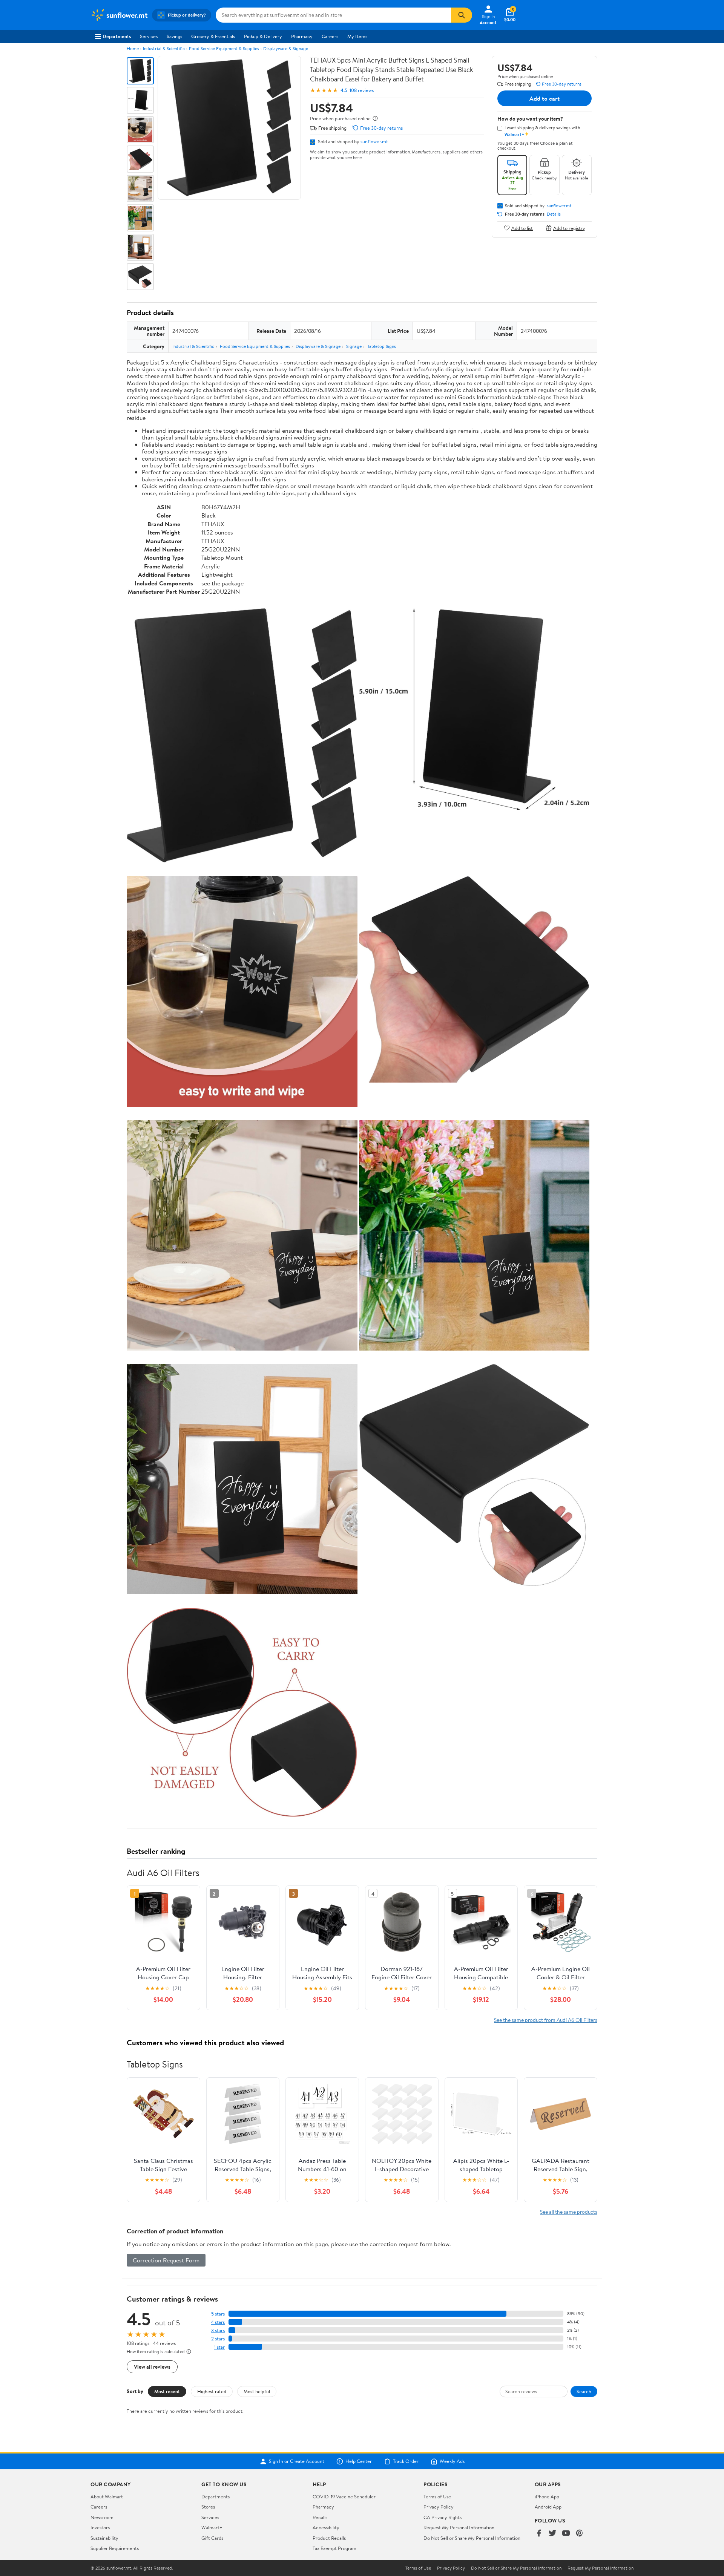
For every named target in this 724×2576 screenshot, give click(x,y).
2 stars (218, 2339)
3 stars (218, 2330)
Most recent (167, 2391)
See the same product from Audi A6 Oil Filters (546, 2020)
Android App (548, 2507)
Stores (208, 2507)
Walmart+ (212, 2527)
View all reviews (152, 2367)
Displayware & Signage (286, 48)
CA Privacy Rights (443, 2517)
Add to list (522, 228)
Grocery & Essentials (213, 36)
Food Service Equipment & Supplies (224, 48)
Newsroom (102, 2517)
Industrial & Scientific (164, 48)
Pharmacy (302, 36)
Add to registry (569, 228)
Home (133, 48)
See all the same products (569, 2212)
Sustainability (104, 2538)
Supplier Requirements (115, 2548)
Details (554, 214)
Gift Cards (212, 2538)
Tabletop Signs (382, 346)
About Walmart (107, 2496)
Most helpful (257, 2391)
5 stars (218, 2314)
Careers (330, 36)
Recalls (320, 2517)
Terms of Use (437, 2496)
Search (584, 2391)
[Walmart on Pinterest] (580, 2534)
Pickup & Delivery (263, 36)
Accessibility (326, 2527)
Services (149, 36)
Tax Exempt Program (334, 2548)
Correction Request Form (166, 2260)
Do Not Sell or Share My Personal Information (472, 2538)
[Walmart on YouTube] (566, 2534)
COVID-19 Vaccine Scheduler (344, 2496)
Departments (117, 36)
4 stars (218, 2322)
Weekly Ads (452, 2461)
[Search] (462, 15)
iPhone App (547, 2496)
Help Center (359, 2461)
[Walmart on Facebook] (539, 2534)
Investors (100, 2527)
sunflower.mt (374, 141)
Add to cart (545, 98)
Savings (174, 36)
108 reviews (362, 90)
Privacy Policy (439, 2507)
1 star (219, 2347)
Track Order (406, 2461)
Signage (354, 346)
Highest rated (212, 2391)
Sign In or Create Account (297, 2461)
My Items (357, 36)
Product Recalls (329, 2538)
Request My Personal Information (459, 2527)
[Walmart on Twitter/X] (552, 2534)
